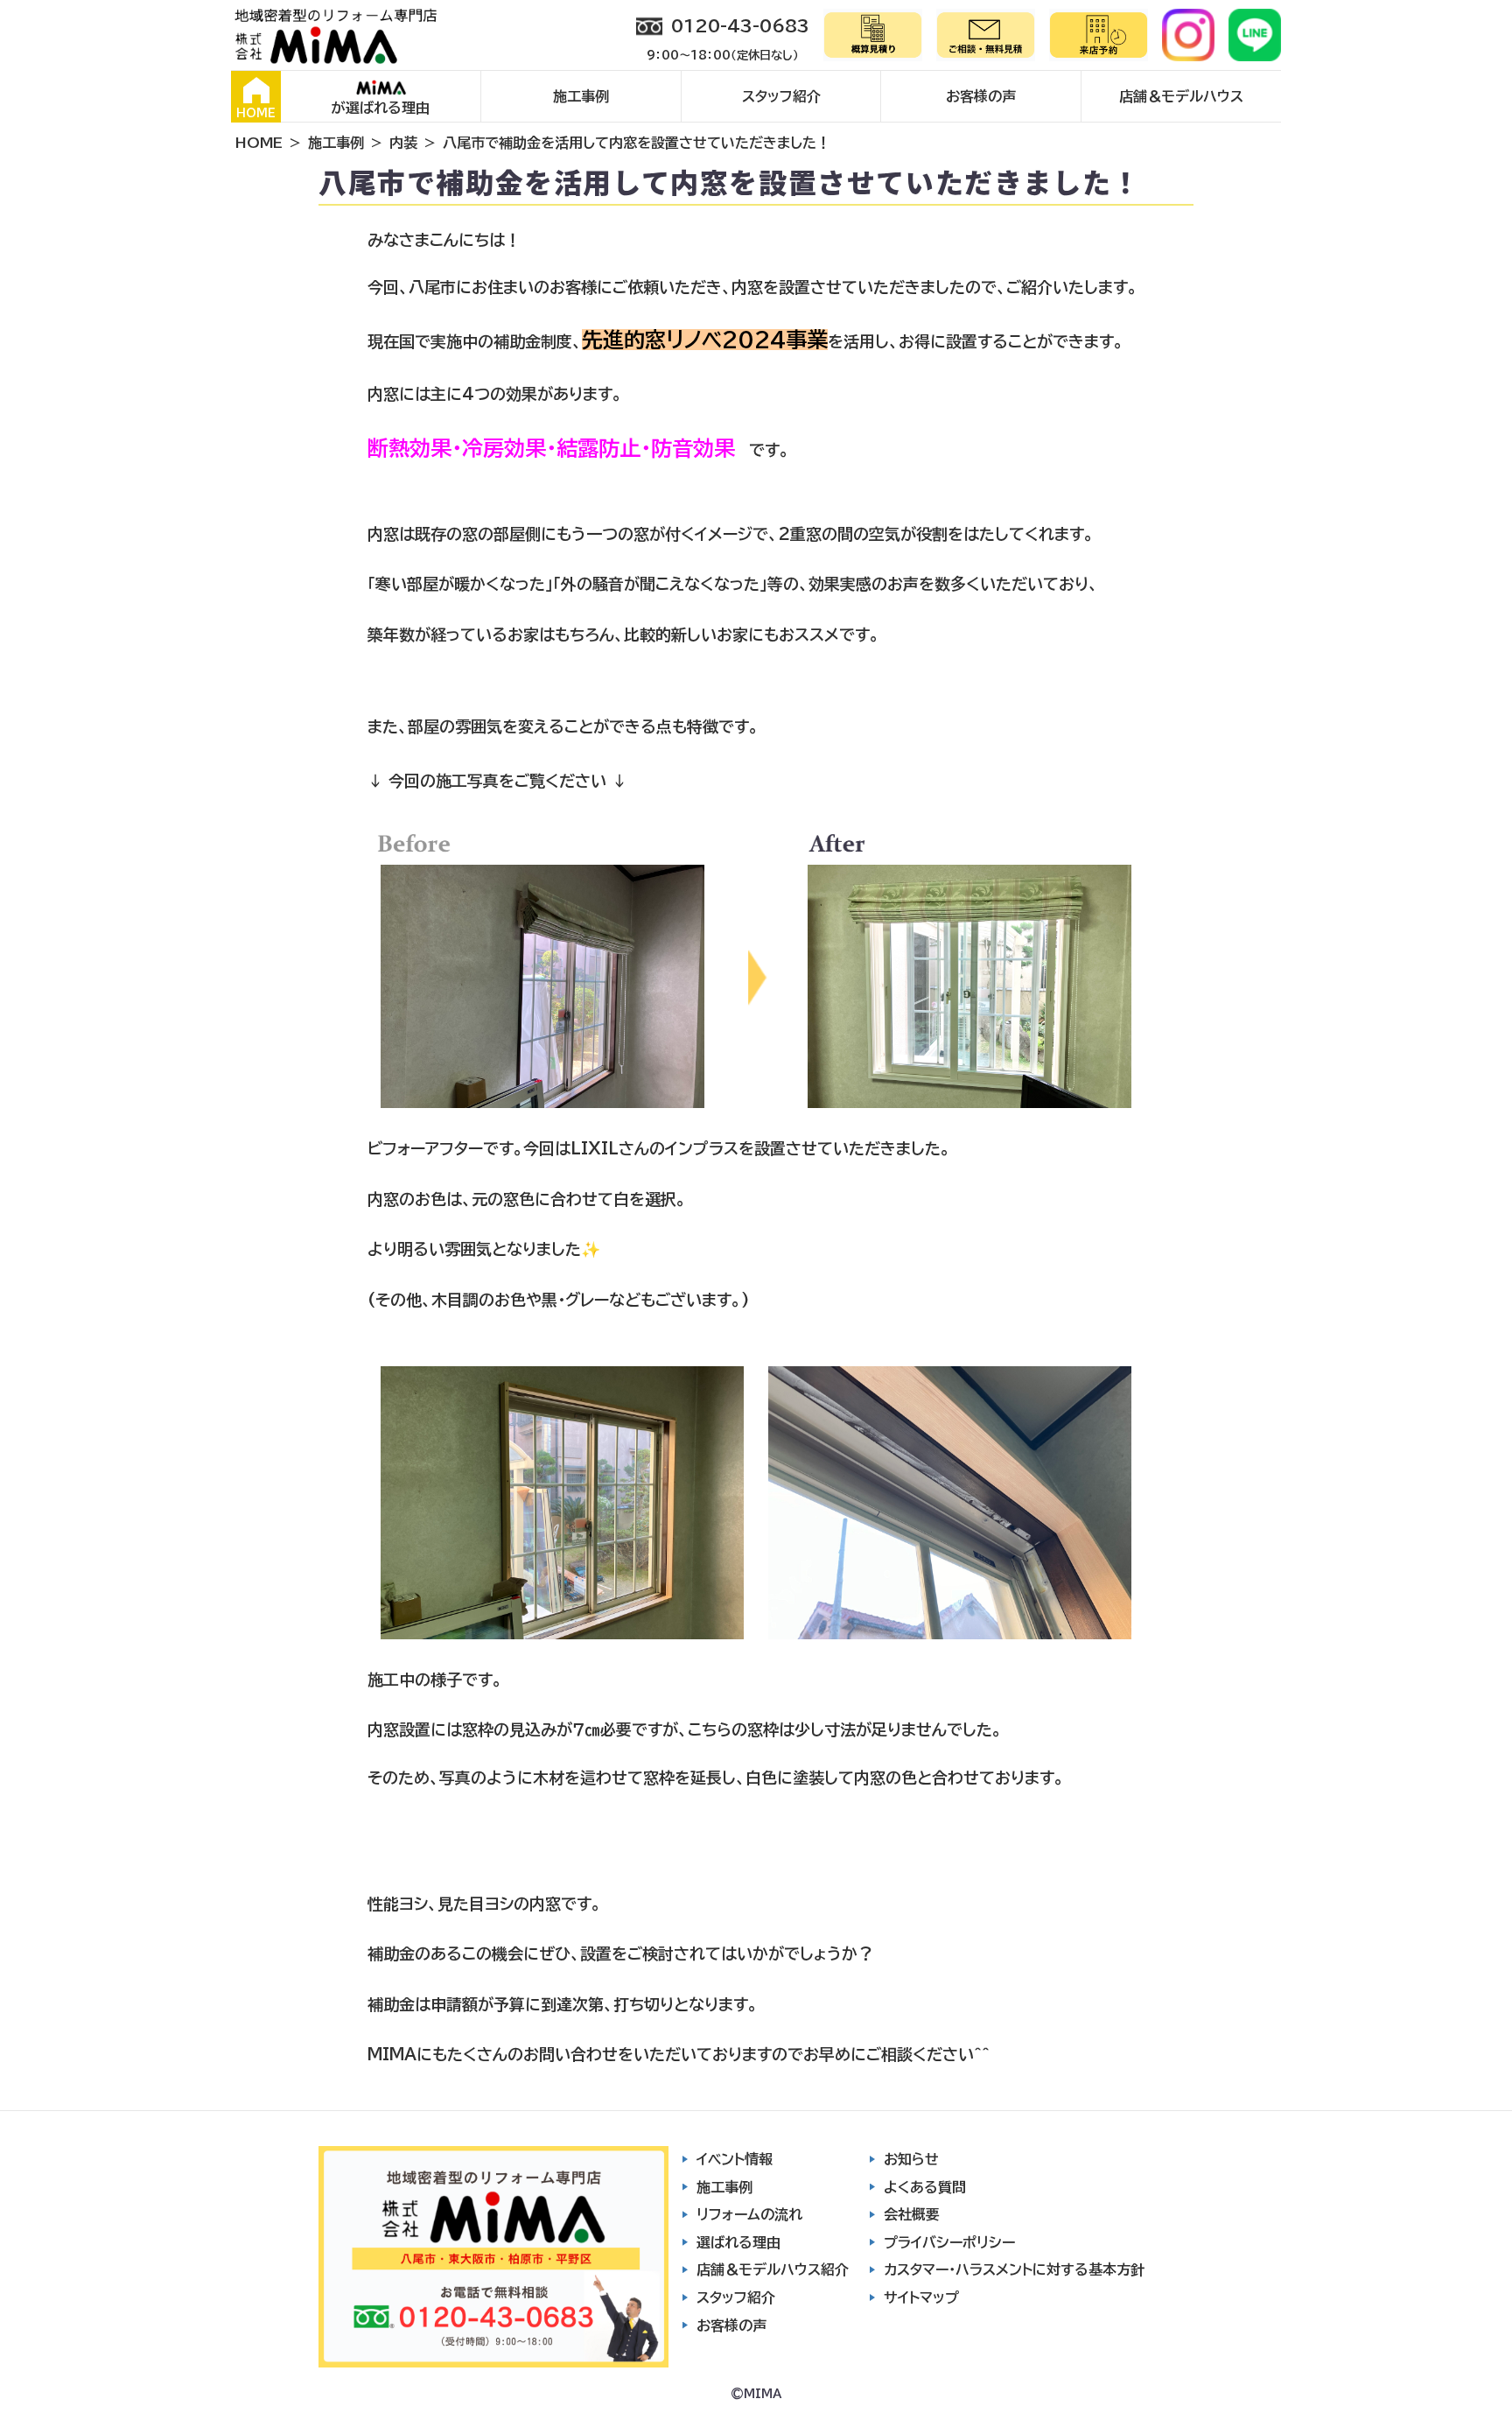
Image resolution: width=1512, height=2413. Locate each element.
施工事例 (581, 96)
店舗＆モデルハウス (1181, 96)
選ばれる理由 (738, 2242)
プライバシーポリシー (949, 2242)
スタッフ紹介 (781, 96)
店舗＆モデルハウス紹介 (773, 2269)
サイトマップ (921, 2297)
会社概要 (912, 2214)
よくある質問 (925, 2187)
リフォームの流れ (749, 2214)
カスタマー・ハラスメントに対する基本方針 (1014, 2269)
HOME (256, 113)
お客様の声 (981, 96)
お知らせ (911, 2159)
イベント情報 (735, 2159)
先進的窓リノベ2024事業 (705, 340)
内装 (403, 143)
